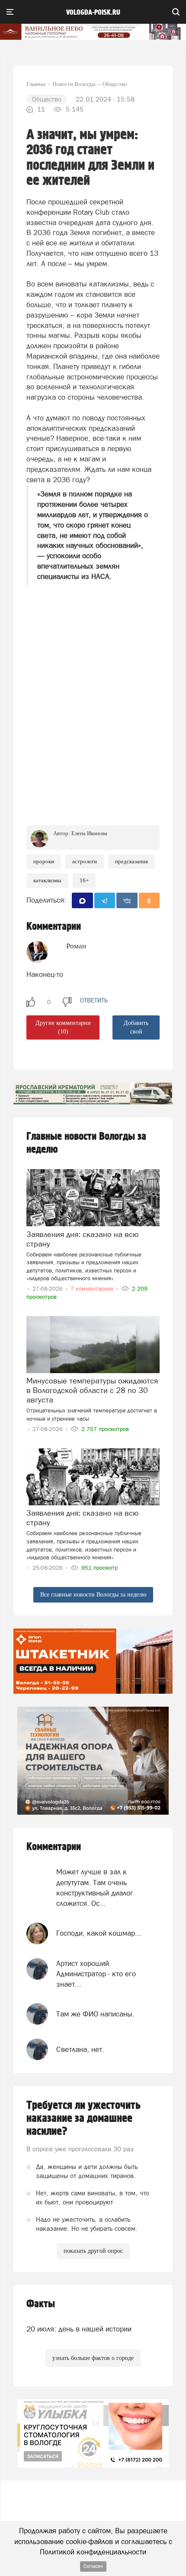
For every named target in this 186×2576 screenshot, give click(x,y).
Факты (41, 2304)
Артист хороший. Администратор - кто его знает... (96, 1974)
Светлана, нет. (80, 2049)
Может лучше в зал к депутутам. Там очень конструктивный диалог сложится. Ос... (95, 1887)
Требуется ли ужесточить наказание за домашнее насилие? (83, 2118)
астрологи (85, 861)
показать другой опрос (93, 2251)
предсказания (131, 861)
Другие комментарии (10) (63, 1027)
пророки (44, 861)
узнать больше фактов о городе (93, 2358)
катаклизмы (47, 880)
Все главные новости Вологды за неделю (93, 1595)
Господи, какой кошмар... (99, 1933)
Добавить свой (136, 1027)
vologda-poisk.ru (93, 13)
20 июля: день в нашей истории (79, 2329)
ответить (94, 1000)
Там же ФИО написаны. (95, 2014)
